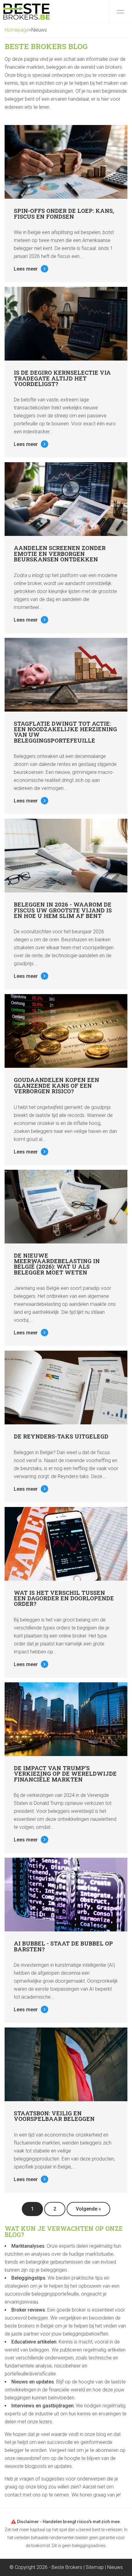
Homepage (17, 30)
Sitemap (95, 2567)
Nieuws (115, 2567)
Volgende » (88, 2209)
